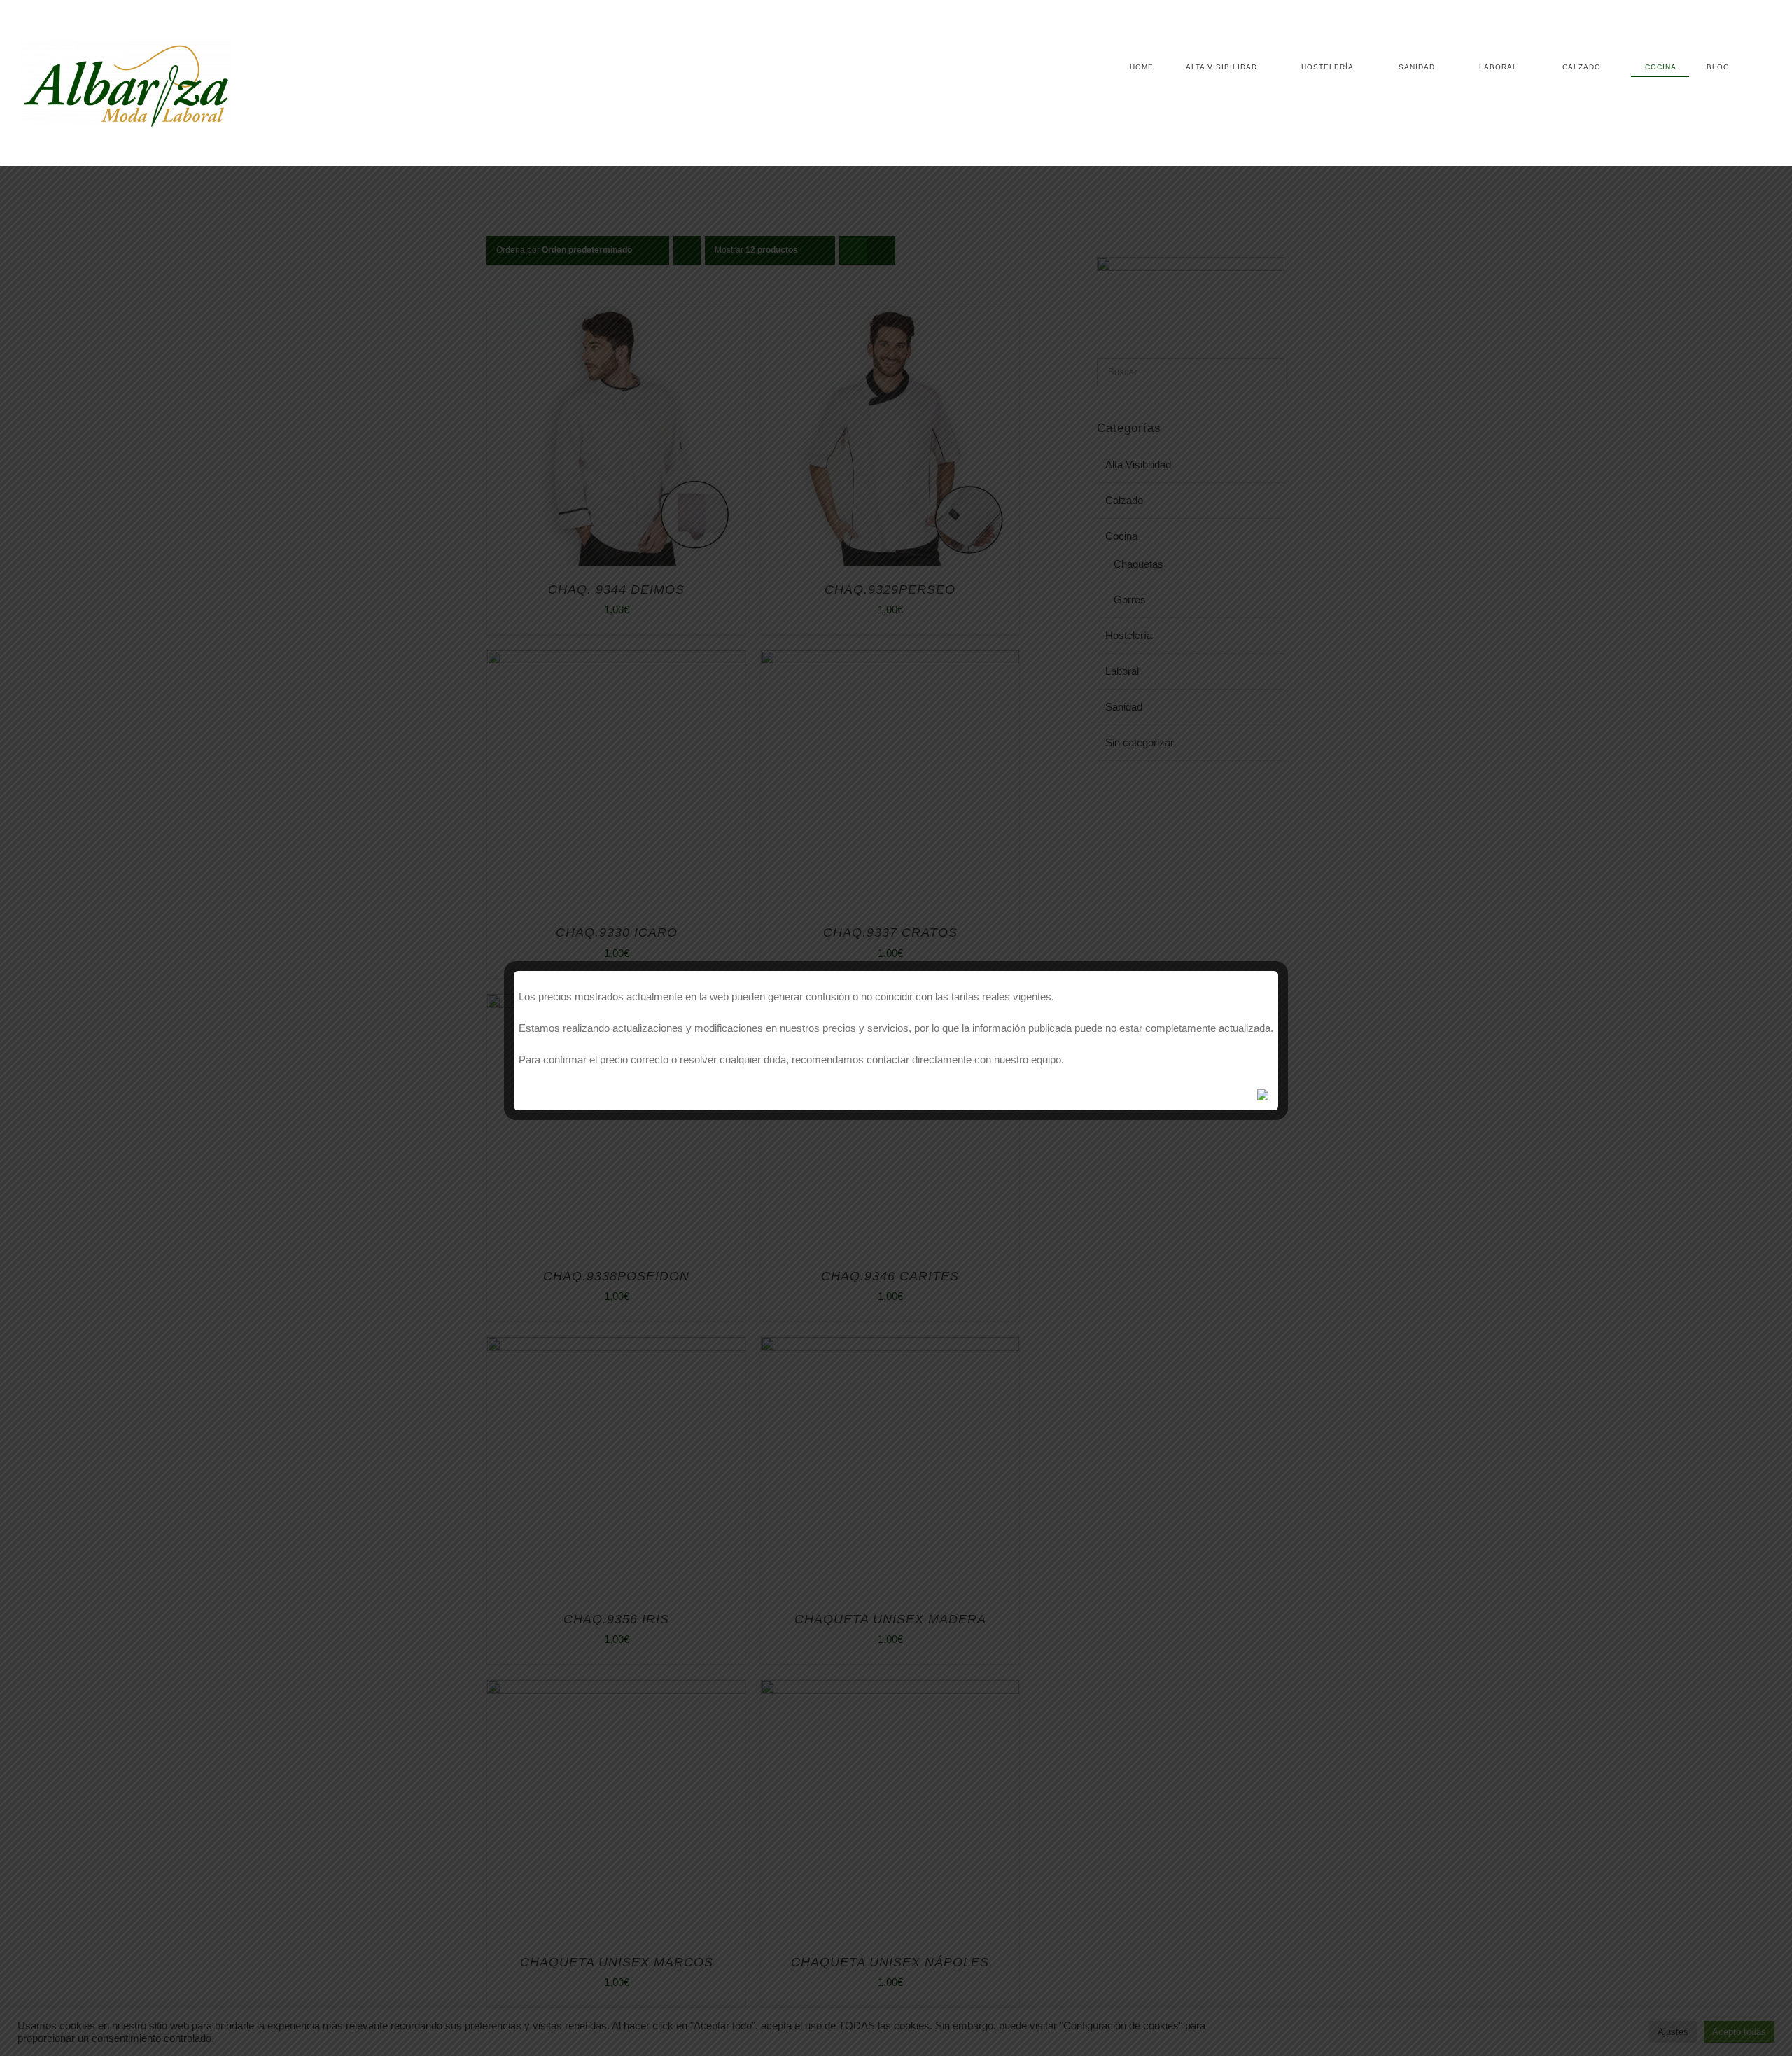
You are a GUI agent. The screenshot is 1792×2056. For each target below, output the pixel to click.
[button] (1750, 67)
